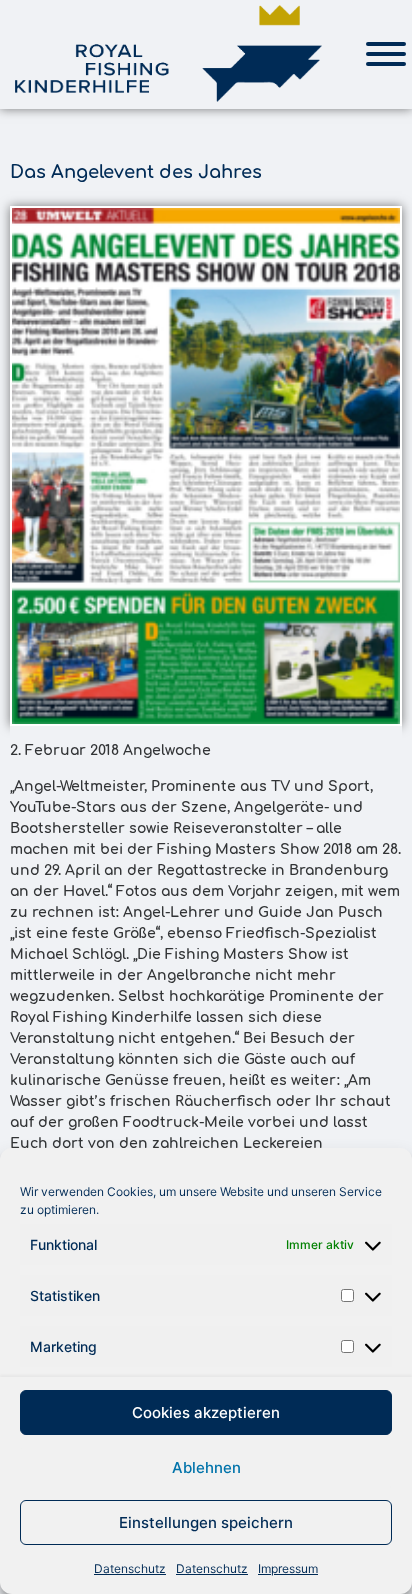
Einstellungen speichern (206, 1522)
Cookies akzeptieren (206, 1412)
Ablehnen (206, 1467)
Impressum (288, 1568)
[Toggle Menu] (386, 54)
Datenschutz (130, 1568)
